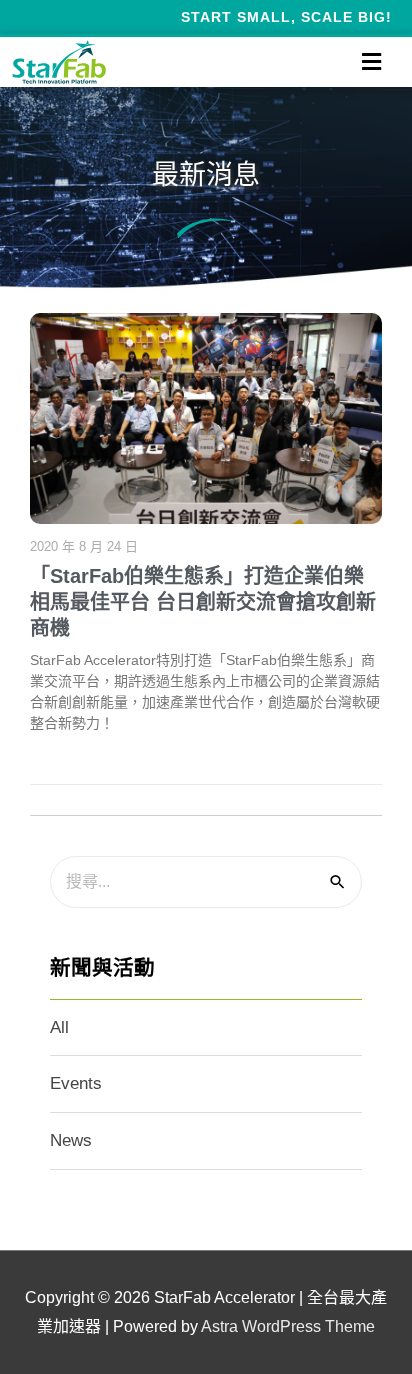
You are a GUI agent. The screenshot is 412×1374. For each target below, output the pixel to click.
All (59, 1027)
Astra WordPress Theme (288, 1326)
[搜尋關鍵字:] (206, 881)
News (71, 1140)
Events (76, 1083)
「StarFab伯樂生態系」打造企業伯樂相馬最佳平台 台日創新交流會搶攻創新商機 (203, 602)
